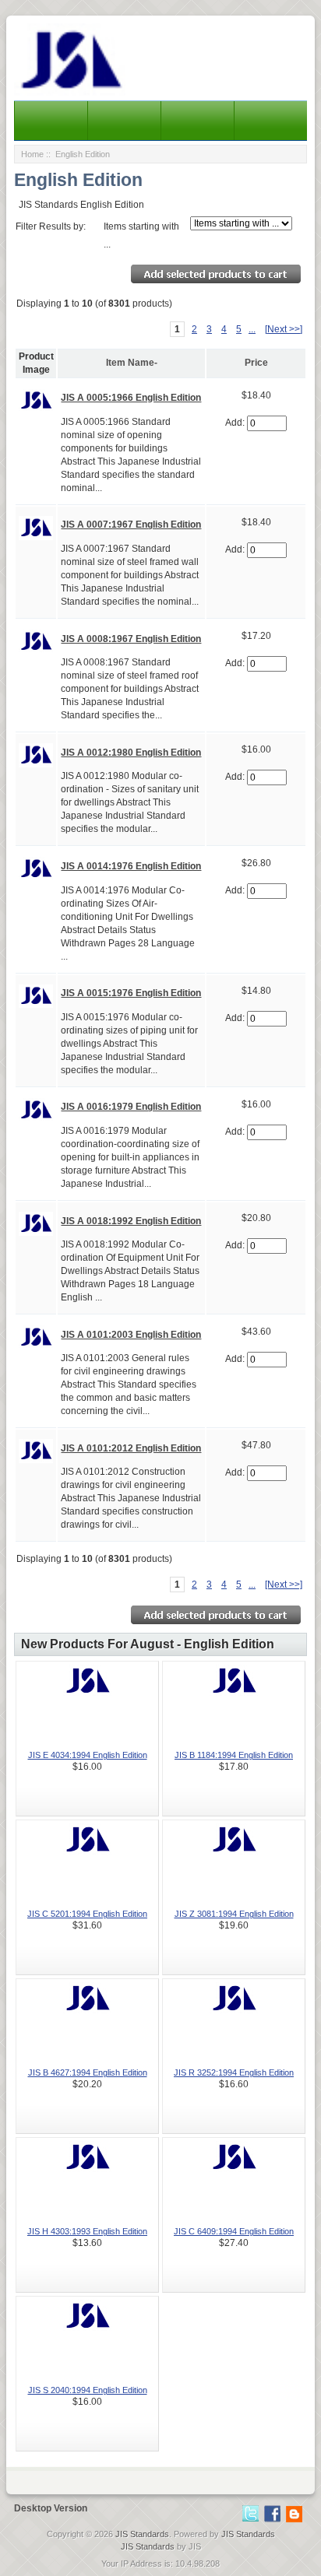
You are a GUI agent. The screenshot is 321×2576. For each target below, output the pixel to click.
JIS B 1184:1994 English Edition (234, 1755)
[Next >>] (284, 329)
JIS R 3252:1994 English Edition (234, 2072)
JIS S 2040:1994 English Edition (88, 2390)
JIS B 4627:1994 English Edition (88, 2072)
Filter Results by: (51, 226)
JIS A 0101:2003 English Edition (131, 1335)
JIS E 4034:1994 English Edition (88, 1755)
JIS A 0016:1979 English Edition (131, 1107)
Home (32, 154)
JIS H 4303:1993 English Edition (87, 2231)
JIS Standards (142, 2534)
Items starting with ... (141, 235)
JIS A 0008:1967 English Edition (131, 639)
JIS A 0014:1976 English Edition (131, 866)
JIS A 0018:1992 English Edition (131, 1221)
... (252, 329)
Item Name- (132, 363)
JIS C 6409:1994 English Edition (234, 2231)
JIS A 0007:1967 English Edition (131, 525)
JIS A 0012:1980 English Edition (131, 753)
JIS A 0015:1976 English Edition (131, 993)
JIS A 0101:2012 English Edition (131, 1448)
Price (256, 363)
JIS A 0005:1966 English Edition (131, 398)
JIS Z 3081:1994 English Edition (234, 1914)
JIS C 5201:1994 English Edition (87, 1914)
